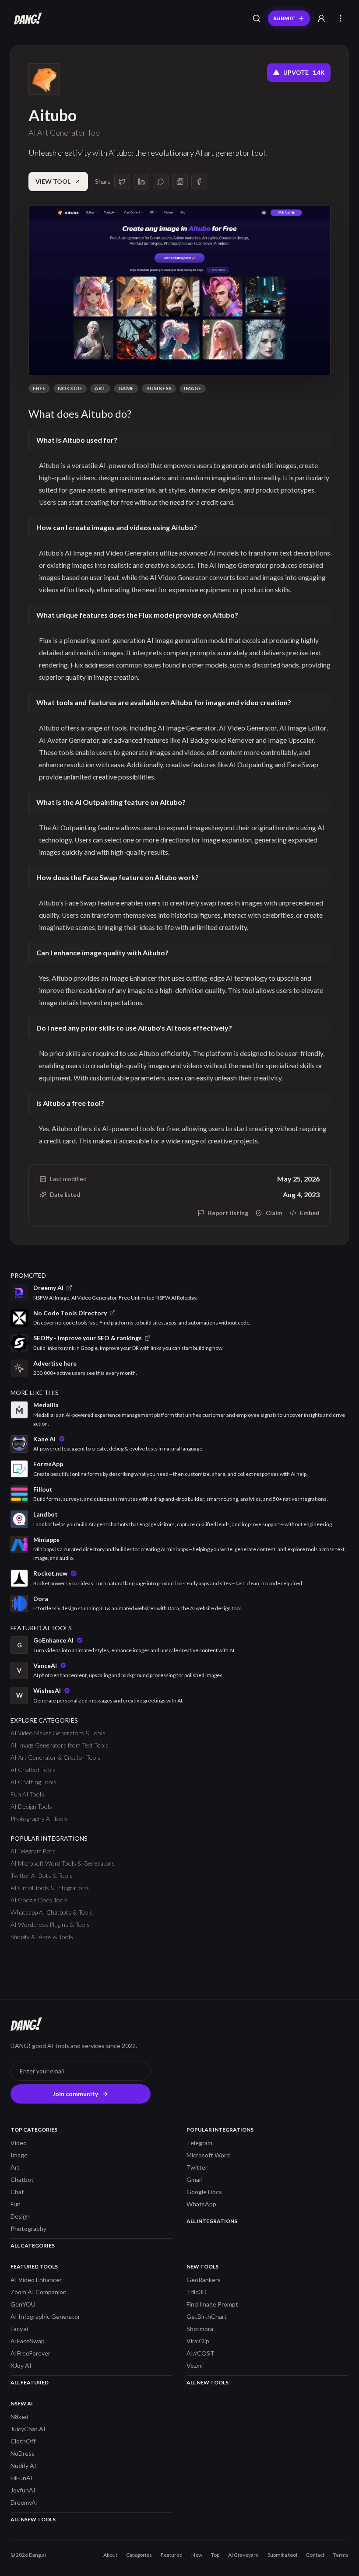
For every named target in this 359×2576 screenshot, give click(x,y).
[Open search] (257, 18)
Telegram (199, 2143)
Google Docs (204, 2192)
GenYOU (23, 2304)
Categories (139, 2555)
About (110, 2555)
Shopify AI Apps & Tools (42, 1937)
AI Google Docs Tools (39, 1900)
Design (20, 2216)
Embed (310, 1213)
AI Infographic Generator (45, 2316)
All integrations (212, 2221)
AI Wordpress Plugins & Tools (50, 1924)
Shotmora (200, 2329)
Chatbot (22, 2179)
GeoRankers (204, 2280)
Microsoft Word (208, 2155)
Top (215, 2555)
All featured (30, 2382)
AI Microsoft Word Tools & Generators (63, 1863)
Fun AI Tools (27, 1794)
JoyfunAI (23, 2490)
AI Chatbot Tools (33, 1770)
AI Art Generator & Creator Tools (56, 1757)
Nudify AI (23, 2466)
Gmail (194, 2179)
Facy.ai (19, 2329)
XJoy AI (21, 2365)
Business (159, 388)
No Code (70, 388)
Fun (16, 2204)
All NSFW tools (33, 2519)
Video (19, 2143)
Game (126, 388)
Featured (172, 2555)
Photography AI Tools (39, 1819)
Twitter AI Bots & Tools (42, 1875)
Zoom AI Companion (39, 2292)
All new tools (208, 2382)
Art (100, 388)
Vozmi (195, 2365)
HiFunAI (22, 2478)
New (197, 2555)
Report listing (228, 1213)
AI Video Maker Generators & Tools (58, 1733)
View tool (53, 181)
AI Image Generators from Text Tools (60, 1745)
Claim (274, 1213)
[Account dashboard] (321, 18)
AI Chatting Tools (33, 1782)
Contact (315, 2555)
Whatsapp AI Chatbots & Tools (52, 1912)
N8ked (19, 2417)
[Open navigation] (341, 18)
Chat (17, 2192)
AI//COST (201, 2353)
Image (193, 388)
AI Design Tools (31, 1806)
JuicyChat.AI (28, 2429)
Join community (75, 2094)
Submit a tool (282, 2555)
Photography (28, 2228)
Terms (341, 2555)
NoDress (23, 2453)
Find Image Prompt (212, 2304)
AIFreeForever (30, 2353)
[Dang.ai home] (26, 18)
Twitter (197, 2167)
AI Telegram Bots (33, 1851)
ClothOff (23, 2441)
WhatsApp (201, 2204)
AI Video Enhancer (36, 2280)
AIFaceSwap (28, 2341)
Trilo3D (197, 2292)
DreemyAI (24, 2502)
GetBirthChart (207, 2316)
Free (39, 388)
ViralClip (198, 2341)
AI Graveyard (243, 2555)
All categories (33, 2246)
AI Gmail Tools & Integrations (50, 1888)
